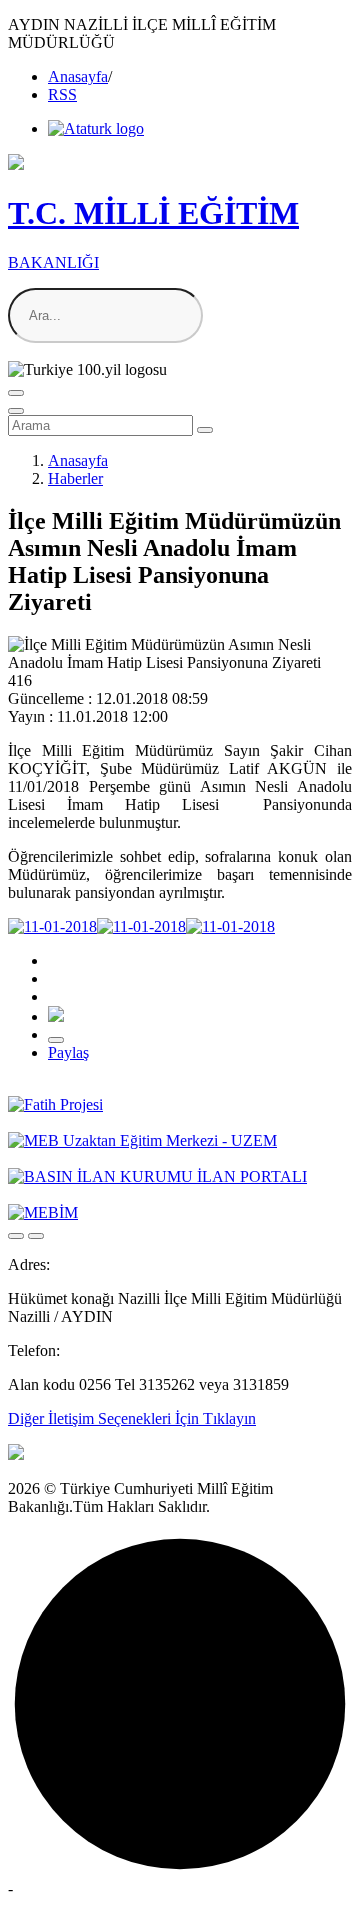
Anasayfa (78, 76)
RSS (62, 94)
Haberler (75, 478)
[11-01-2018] (52, 926)
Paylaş (68, 1052)
